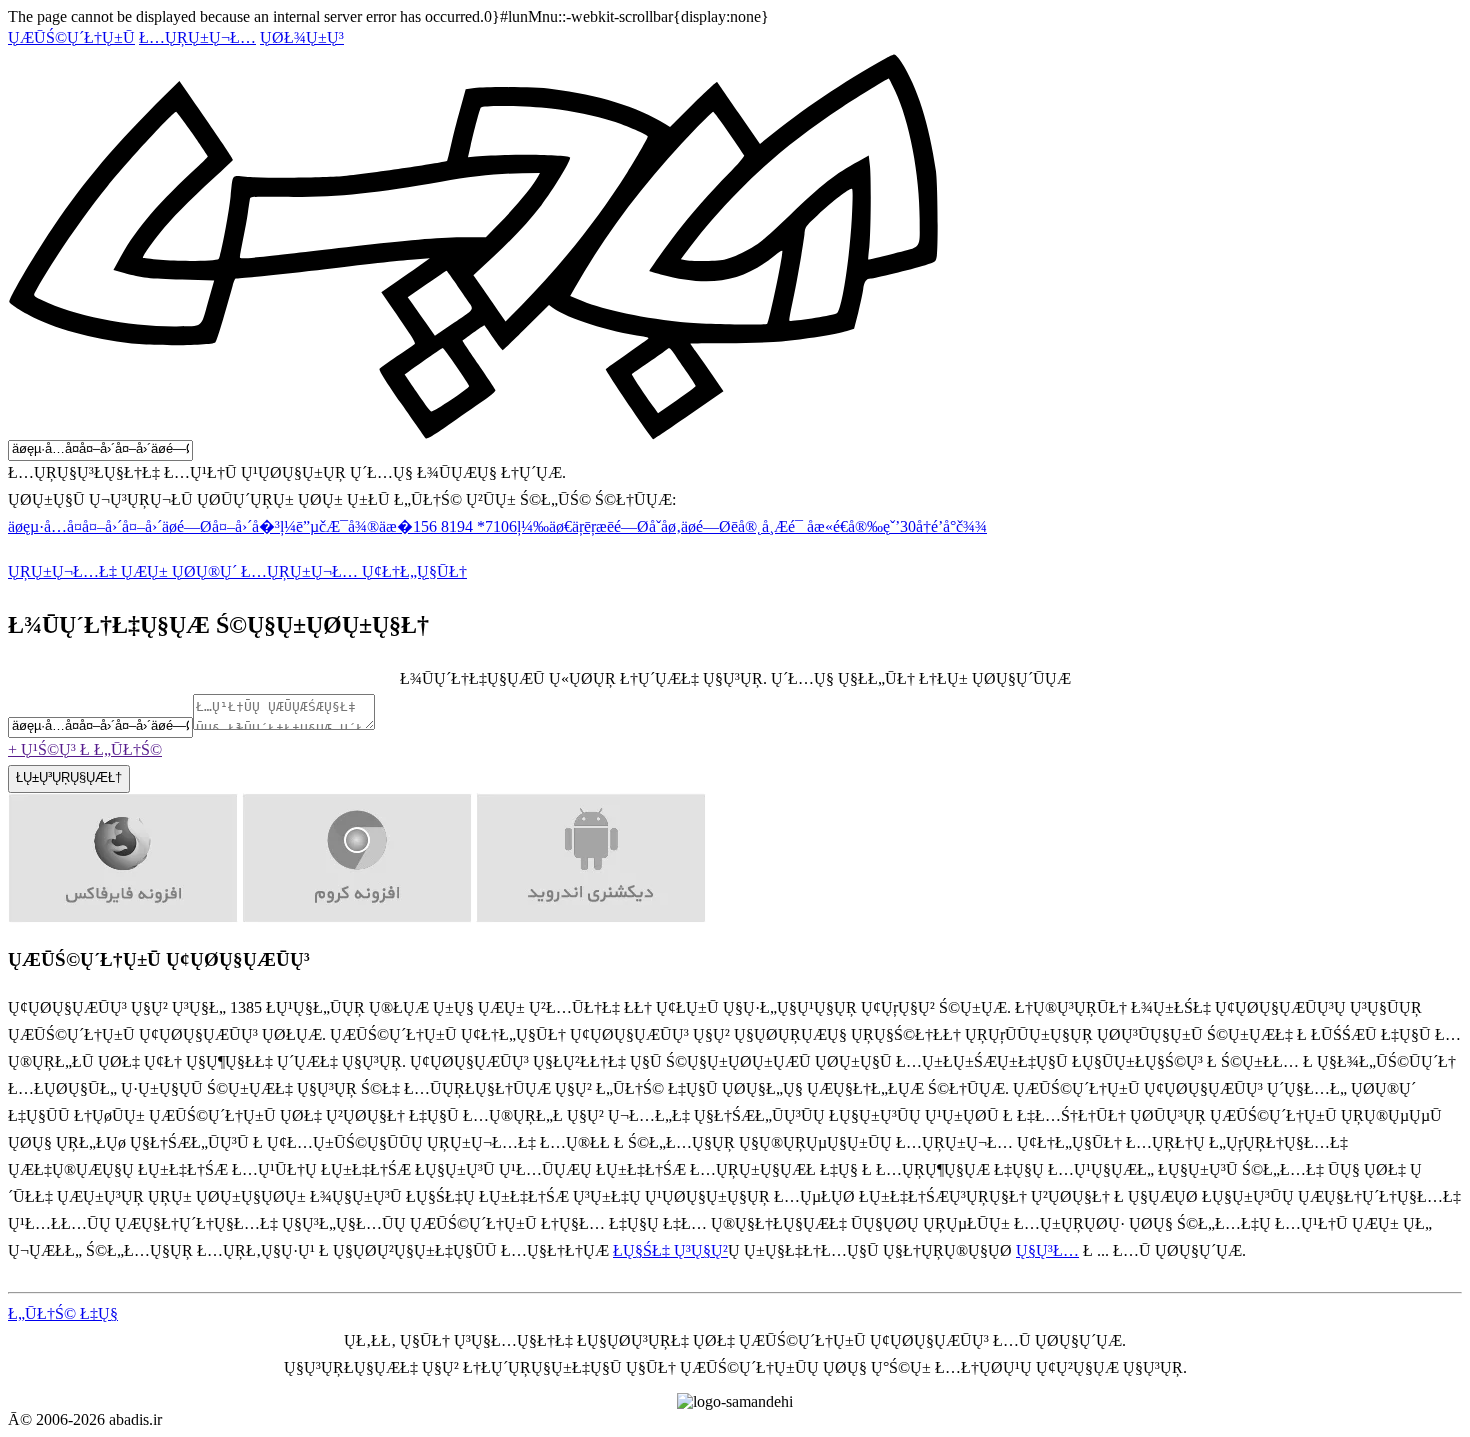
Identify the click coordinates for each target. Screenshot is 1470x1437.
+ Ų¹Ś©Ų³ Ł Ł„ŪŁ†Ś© (85, 749)
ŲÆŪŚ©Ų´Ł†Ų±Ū (71, 37)
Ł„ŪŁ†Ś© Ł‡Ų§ (63, 1313)
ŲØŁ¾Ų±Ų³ (302, 37)
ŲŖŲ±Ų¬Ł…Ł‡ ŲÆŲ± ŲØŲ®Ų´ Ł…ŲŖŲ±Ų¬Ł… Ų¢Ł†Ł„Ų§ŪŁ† (237, 571)
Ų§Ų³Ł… (1047, 1250)
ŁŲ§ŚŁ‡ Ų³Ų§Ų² (670, 1250)
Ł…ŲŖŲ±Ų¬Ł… (197, 37)
